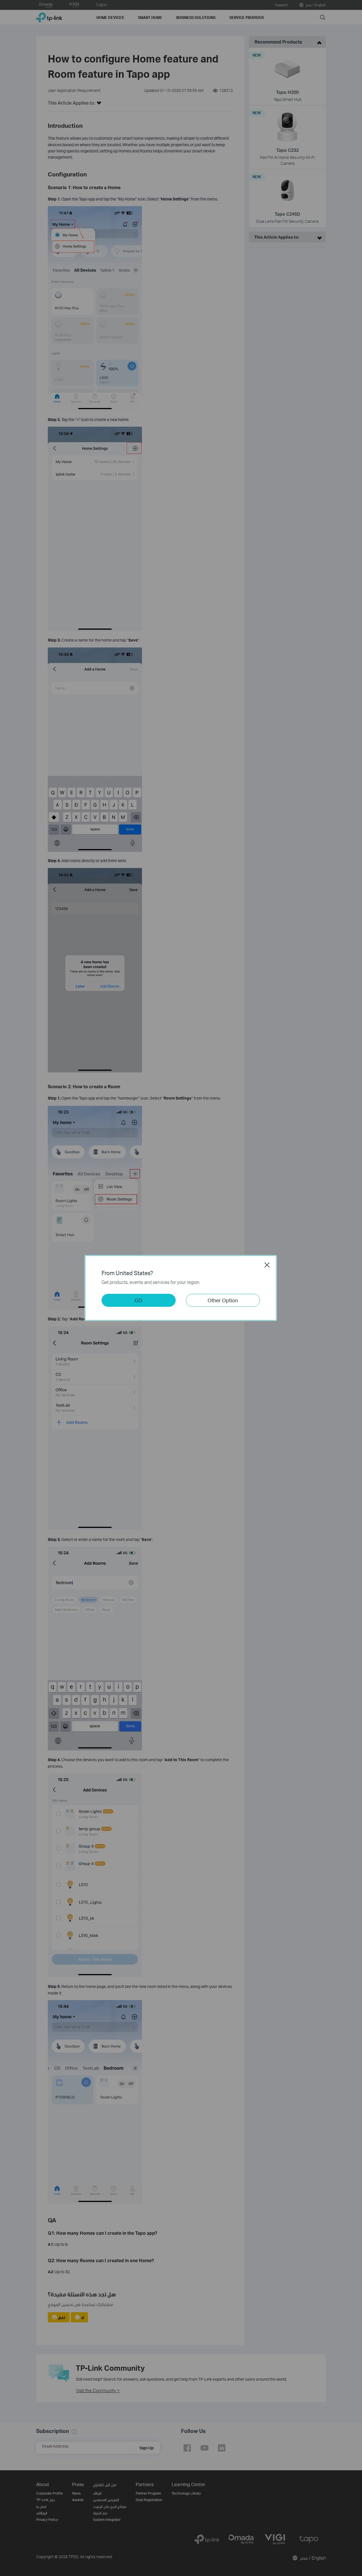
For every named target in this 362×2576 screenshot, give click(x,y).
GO (138, 1300)
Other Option (223, 1300)
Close (267, 1265)
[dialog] (181, 1288)
